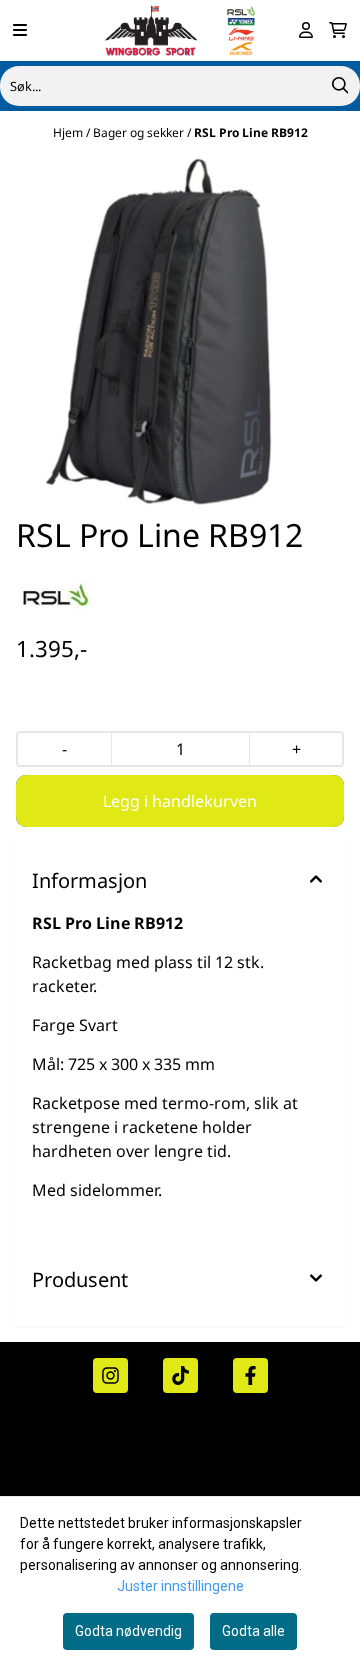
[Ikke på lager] (180, 801)
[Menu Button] (20, 30)
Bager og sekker (140, 132)
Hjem (69, 132)
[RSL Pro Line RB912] (180, 331)
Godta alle (253, 1631)
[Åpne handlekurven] (338, 30)
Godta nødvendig (128, 1631)
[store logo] (180, 30)
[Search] (340, 86)
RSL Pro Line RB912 (251, 132)
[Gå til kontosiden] (306, 30)
